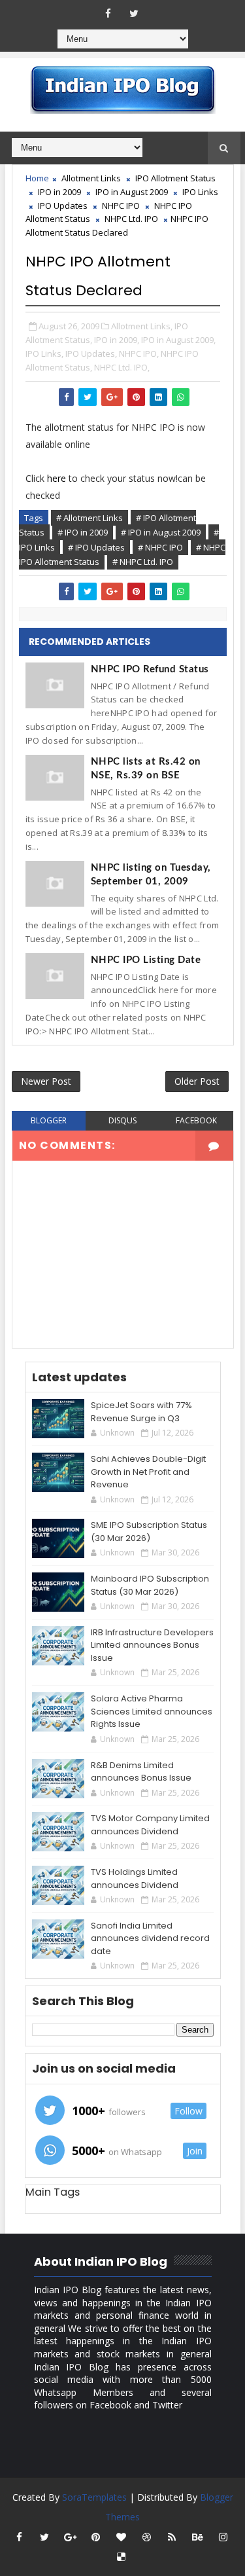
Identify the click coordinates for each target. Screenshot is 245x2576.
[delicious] (121, 2556)
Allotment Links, (142, 326)
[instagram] (223, 2537)
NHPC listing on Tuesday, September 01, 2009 (151, 875)
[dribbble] (146, 2537)
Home (37, 178)
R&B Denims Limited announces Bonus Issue (141, 1772)
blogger (49, 1120)
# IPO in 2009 (83, 532)
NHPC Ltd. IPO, (122, 367)
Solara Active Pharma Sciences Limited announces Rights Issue (152, 1711)
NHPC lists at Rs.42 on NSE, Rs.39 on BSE (146, 769)
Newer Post (46, 1081)
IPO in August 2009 (132, 192)
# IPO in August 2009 (161, 532)
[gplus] (70, 2537)
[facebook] (108, 13)
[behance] (197, 2537)
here (57, 478)
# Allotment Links (90, 518)
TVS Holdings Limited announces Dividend (135, 1878)
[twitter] (134, 13)
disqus (122, 1120)
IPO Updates (63, 206)
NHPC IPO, (139, 354)
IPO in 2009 (59, 192)
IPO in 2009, (117, 340)
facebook (196, 1120)
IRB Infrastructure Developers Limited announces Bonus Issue (152, 1645)
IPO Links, (44, 354)
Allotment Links (91, 178)
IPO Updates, (91, 354)
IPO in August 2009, (178, 340)
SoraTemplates (94, 2497)
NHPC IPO (121, 206)
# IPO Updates (96, 547)
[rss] (172, 2537)
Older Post (197, 1081)
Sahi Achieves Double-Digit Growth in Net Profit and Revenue (148, 1472)
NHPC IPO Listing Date (146, 960)
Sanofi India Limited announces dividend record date (150, 1938)
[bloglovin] (121, 2537)
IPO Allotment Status (175, 178)
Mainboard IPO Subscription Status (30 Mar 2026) (150, 1585)
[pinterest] (95, 2537)
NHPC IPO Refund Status (150, 669)
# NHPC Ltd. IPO (143, 562)
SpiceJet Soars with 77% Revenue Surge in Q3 (141, 1412)
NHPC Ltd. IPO (131, 219)
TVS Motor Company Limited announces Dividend (150, 1825)
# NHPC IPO (160, 547)
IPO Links (200, 192)
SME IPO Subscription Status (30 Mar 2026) (149, 1532)
